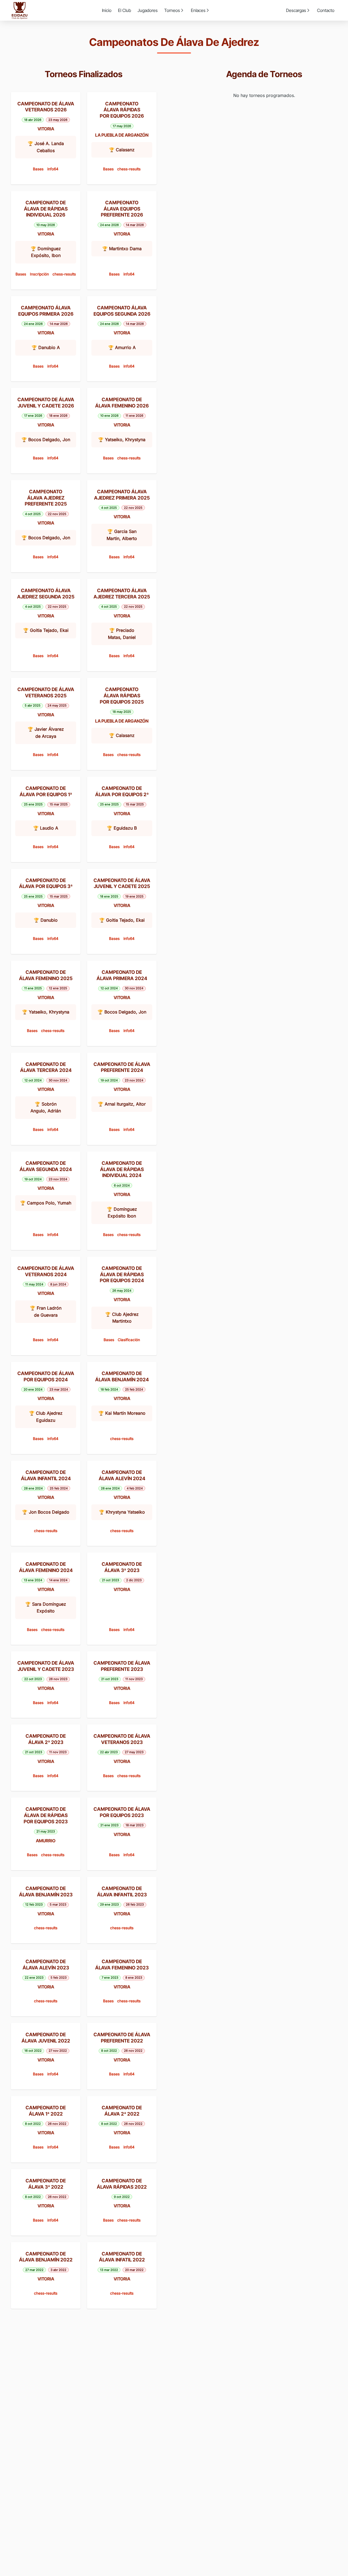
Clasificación (129, 1340)
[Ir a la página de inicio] (20, 10)
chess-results (129, 169)
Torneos (172, 10)
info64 (53, 169)
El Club (125, 10)
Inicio (107, 10)
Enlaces (198, 10)
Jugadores (148, 10)
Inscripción (39, 274)
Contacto (326, 10)
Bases (38, 169)
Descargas (296, 10)
